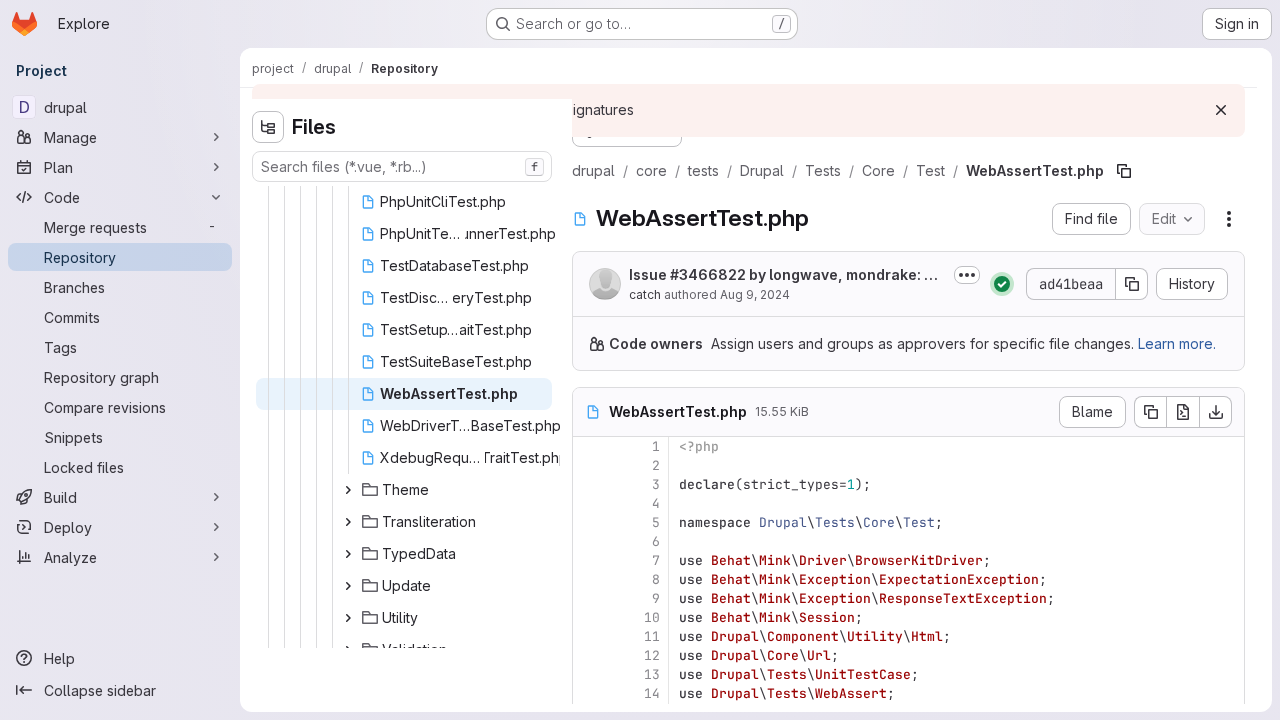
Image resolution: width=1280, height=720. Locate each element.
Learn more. (1177, 343)
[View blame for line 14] (590, 693)
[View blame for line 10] (590, 617)
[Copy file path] (1124, 171)
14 (652, 693)
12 (652, 655)
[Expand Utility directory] (348, 618)
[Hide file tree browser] (268, 127)
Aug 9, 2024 (755, 294)
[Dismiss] (1221, 110)
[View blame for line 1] (590, 446)
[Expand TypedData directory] (348, 554)
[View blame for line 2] (590, 465)
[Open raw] (1183, 412)
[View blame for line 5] (590, 522)
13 (652, 674)
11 (652, 636)
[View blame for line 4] (590, 503)
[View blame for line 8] (590, 579)
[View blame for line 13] (590, 674)
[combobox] (402, 166)
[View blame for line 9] (590, 598)
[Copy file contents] (1150, 412)
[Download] (1216, 412)
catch (645, 294)
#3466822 (708, 274)
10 (652, 617)
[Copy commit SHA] (1132, 284)
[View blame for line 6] (590, 541)
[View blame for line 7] (590, 560)
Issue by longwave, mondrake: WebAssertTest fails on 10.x (787, 275)
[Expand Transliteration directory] (348, 522)
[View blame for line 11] (590, 636)
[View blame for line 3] (590, 484)
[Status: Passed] (1002, 284)
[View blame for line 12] (590, 655)
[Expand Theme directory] (348, 490)
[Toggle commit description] (967, 275)
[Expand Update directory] (348, 586)
